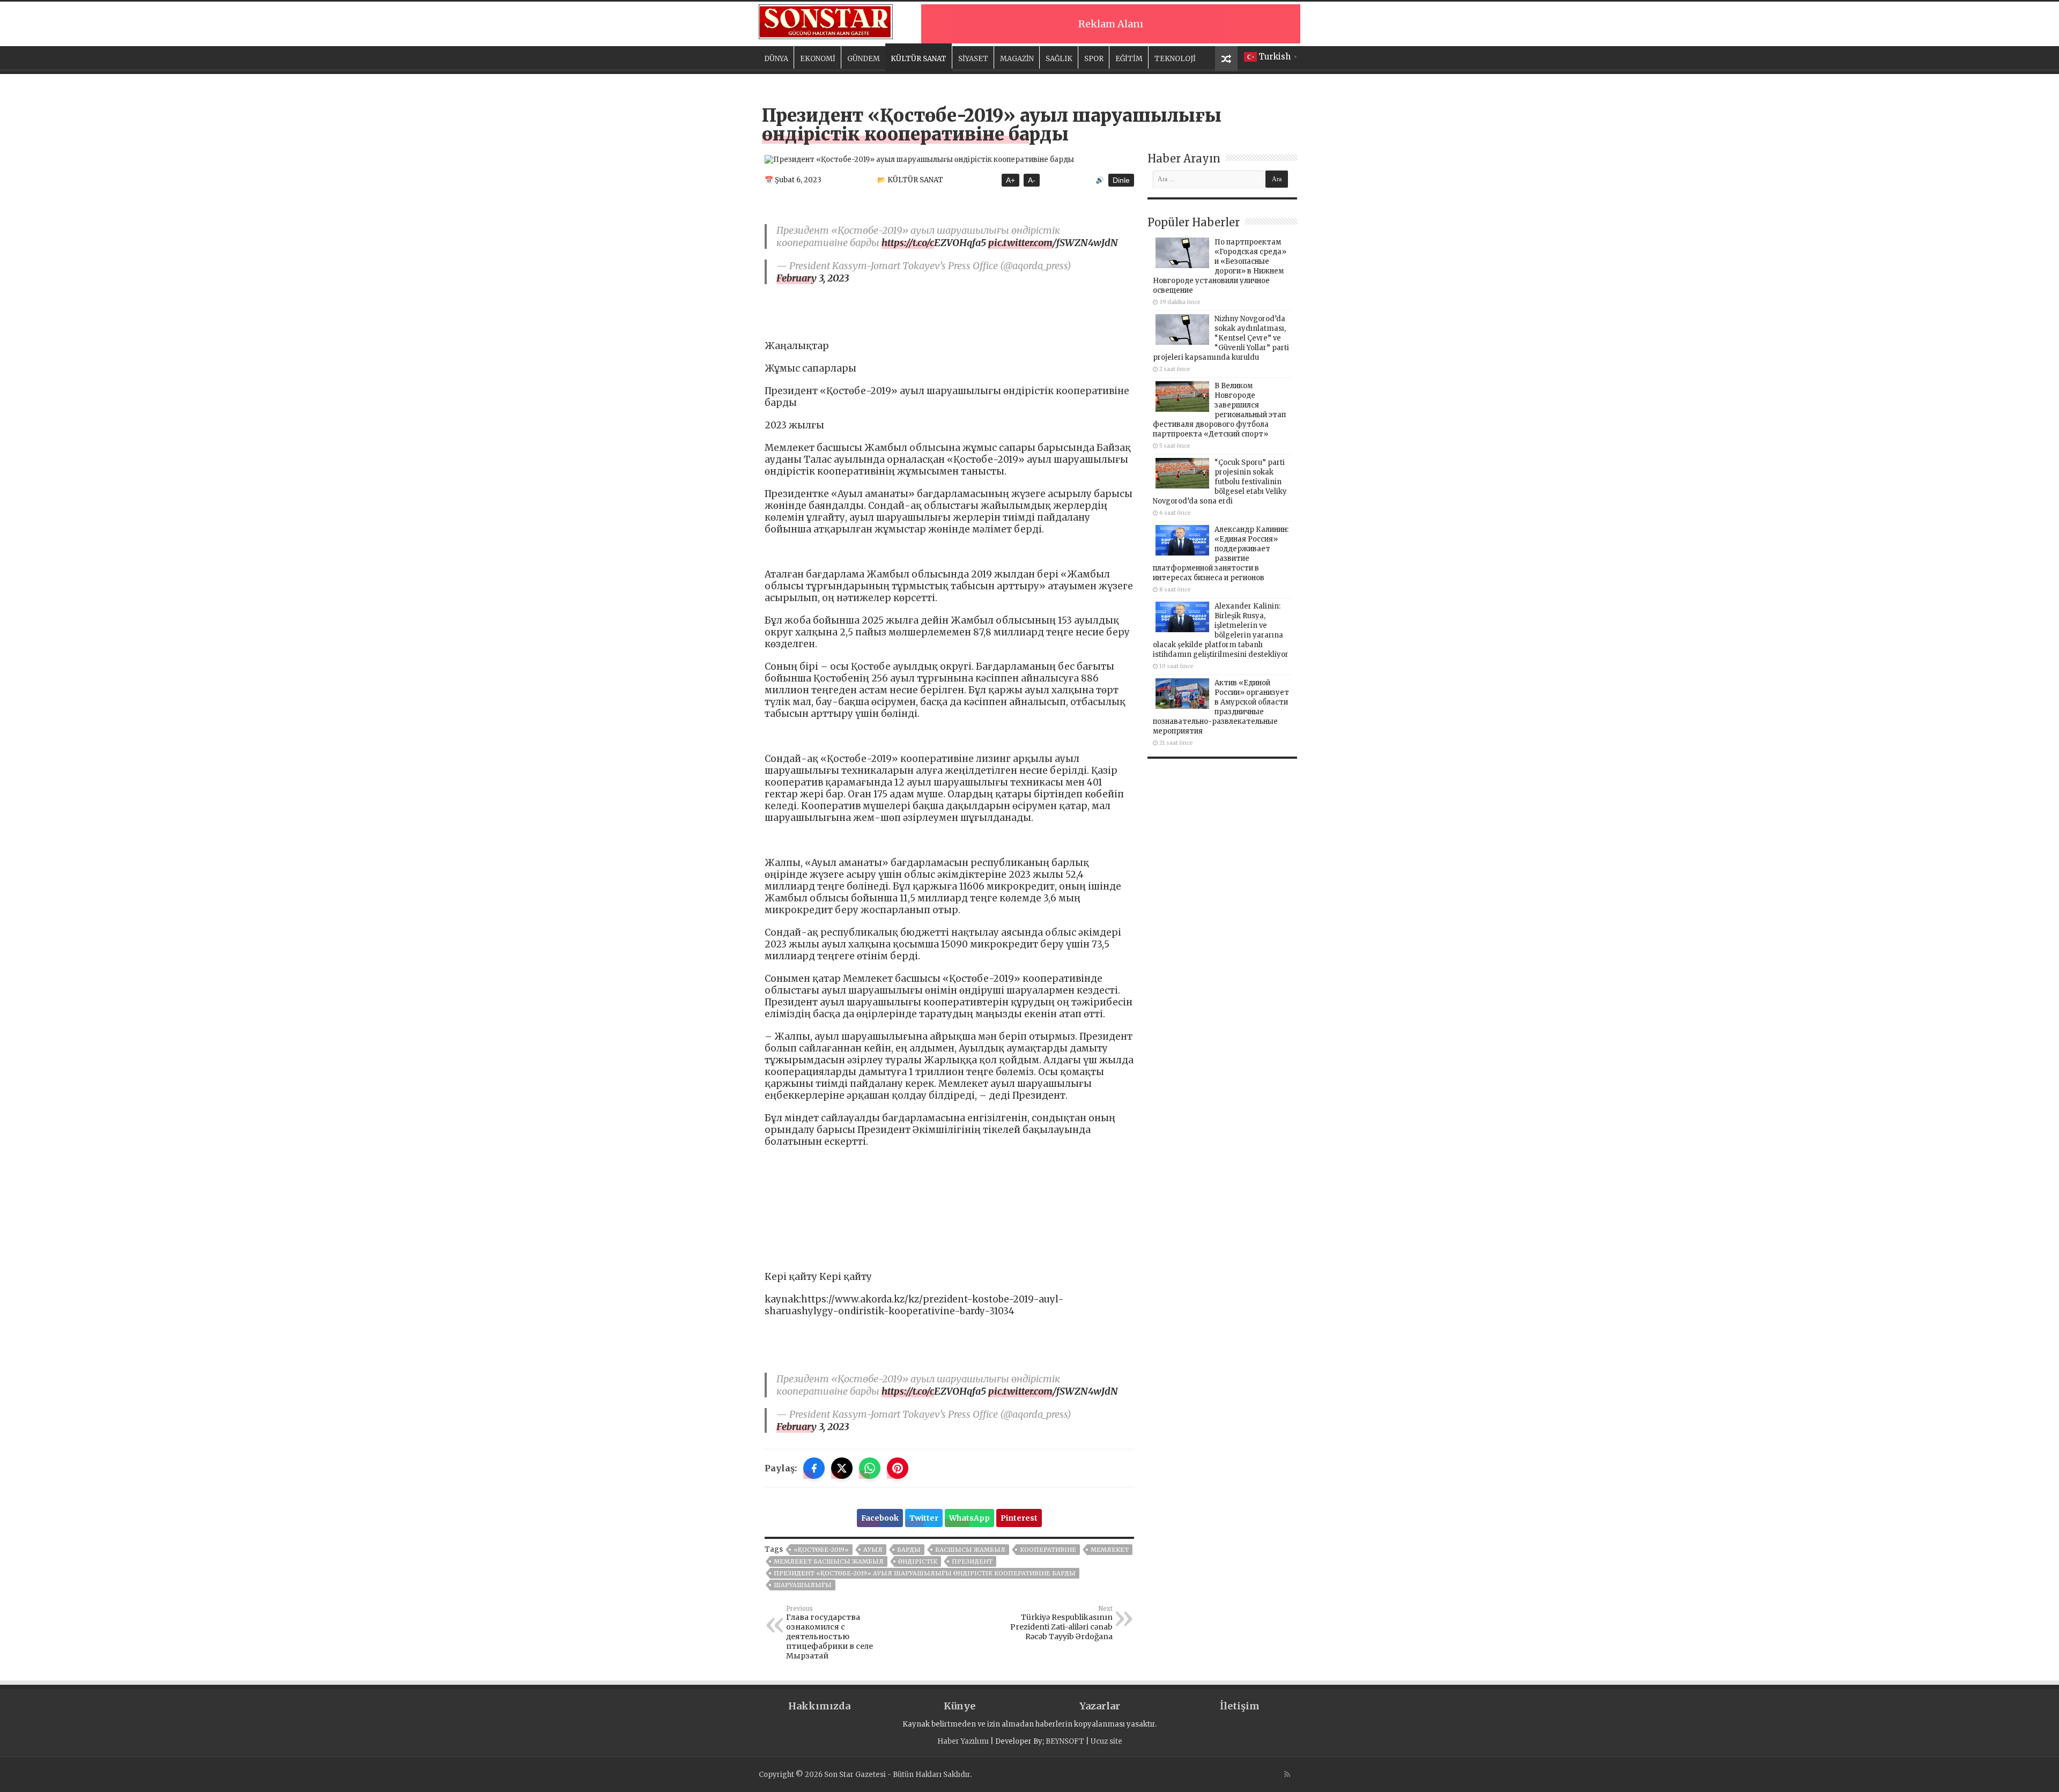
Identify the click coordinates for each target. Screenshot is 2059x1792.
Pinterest (1019, 1518)
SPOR (1094, 59)
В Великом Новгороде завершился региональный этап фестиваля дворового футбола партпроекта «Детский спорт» (1219, 410)
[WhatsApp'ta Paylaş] (870, 1468)
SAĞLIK (1059, 59)
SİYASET (973, 59)
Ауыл (873, 1550)
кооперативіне (1048, 1550)
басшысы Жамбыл (970, 1550)
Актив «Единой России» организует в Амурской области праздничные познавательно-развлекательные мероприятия (1221, 707)
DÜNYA (776, 59)
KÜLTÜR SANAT (919, 59)
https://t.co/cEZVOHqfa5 (934, 243)
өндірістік (918, 1561)
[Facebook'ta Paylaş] (814, 1468)
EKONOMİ (818, 59)
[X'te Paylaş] (842, 1468)
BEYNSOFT (1065, 1741)
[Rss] (1287, 1774)
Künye (960, 1706)
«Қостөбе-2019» (821, 1550)
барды (909, 1550)
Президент (972, 1561)
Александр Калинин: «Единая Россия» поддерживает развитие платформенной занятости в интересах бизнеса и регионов (1221, 554)
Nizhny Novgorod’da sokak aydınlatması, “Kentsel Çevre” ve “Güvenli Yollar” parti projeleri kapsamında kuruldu (1221, 338)
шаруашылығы (803, 1585)
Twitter (924, 1518)
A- (1032, 180)
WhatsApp (969, 1518)
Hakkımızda (819, 1706)
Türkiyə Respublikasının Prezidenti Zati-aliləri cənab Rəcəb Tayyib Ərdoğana (1061, 1623)
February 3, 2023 (813, 278)
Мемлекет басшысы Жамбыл (829, 1561)
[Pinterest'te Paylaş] (898, 1468)
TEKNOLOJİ (1175, 59)
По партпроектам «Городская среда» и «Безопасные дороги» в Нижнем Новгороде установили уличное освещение (1220, 266)
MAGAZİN (1017, 59)
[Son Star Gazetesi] (826, 20)
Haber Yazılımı (963, 1741)
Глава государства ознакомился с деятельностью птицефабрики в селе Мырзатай (829, 1633)
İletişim (1240, 1706)
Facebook (880, 1518)
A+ (1010, 180)
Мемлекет (1110, 1550)
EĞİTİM (1129, 59)
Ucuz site (1106, 1741)
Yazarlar (1100, 1706)
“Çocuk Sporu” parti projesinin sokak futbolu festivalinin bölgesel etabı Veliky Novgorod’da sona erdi (1220, 482)
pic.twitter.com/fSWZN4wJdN (1053, 243)
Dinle (1121, 180)
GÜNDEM (864, 59)
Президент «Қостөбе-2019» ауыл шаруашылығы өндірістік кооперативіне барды (925, 1573)
